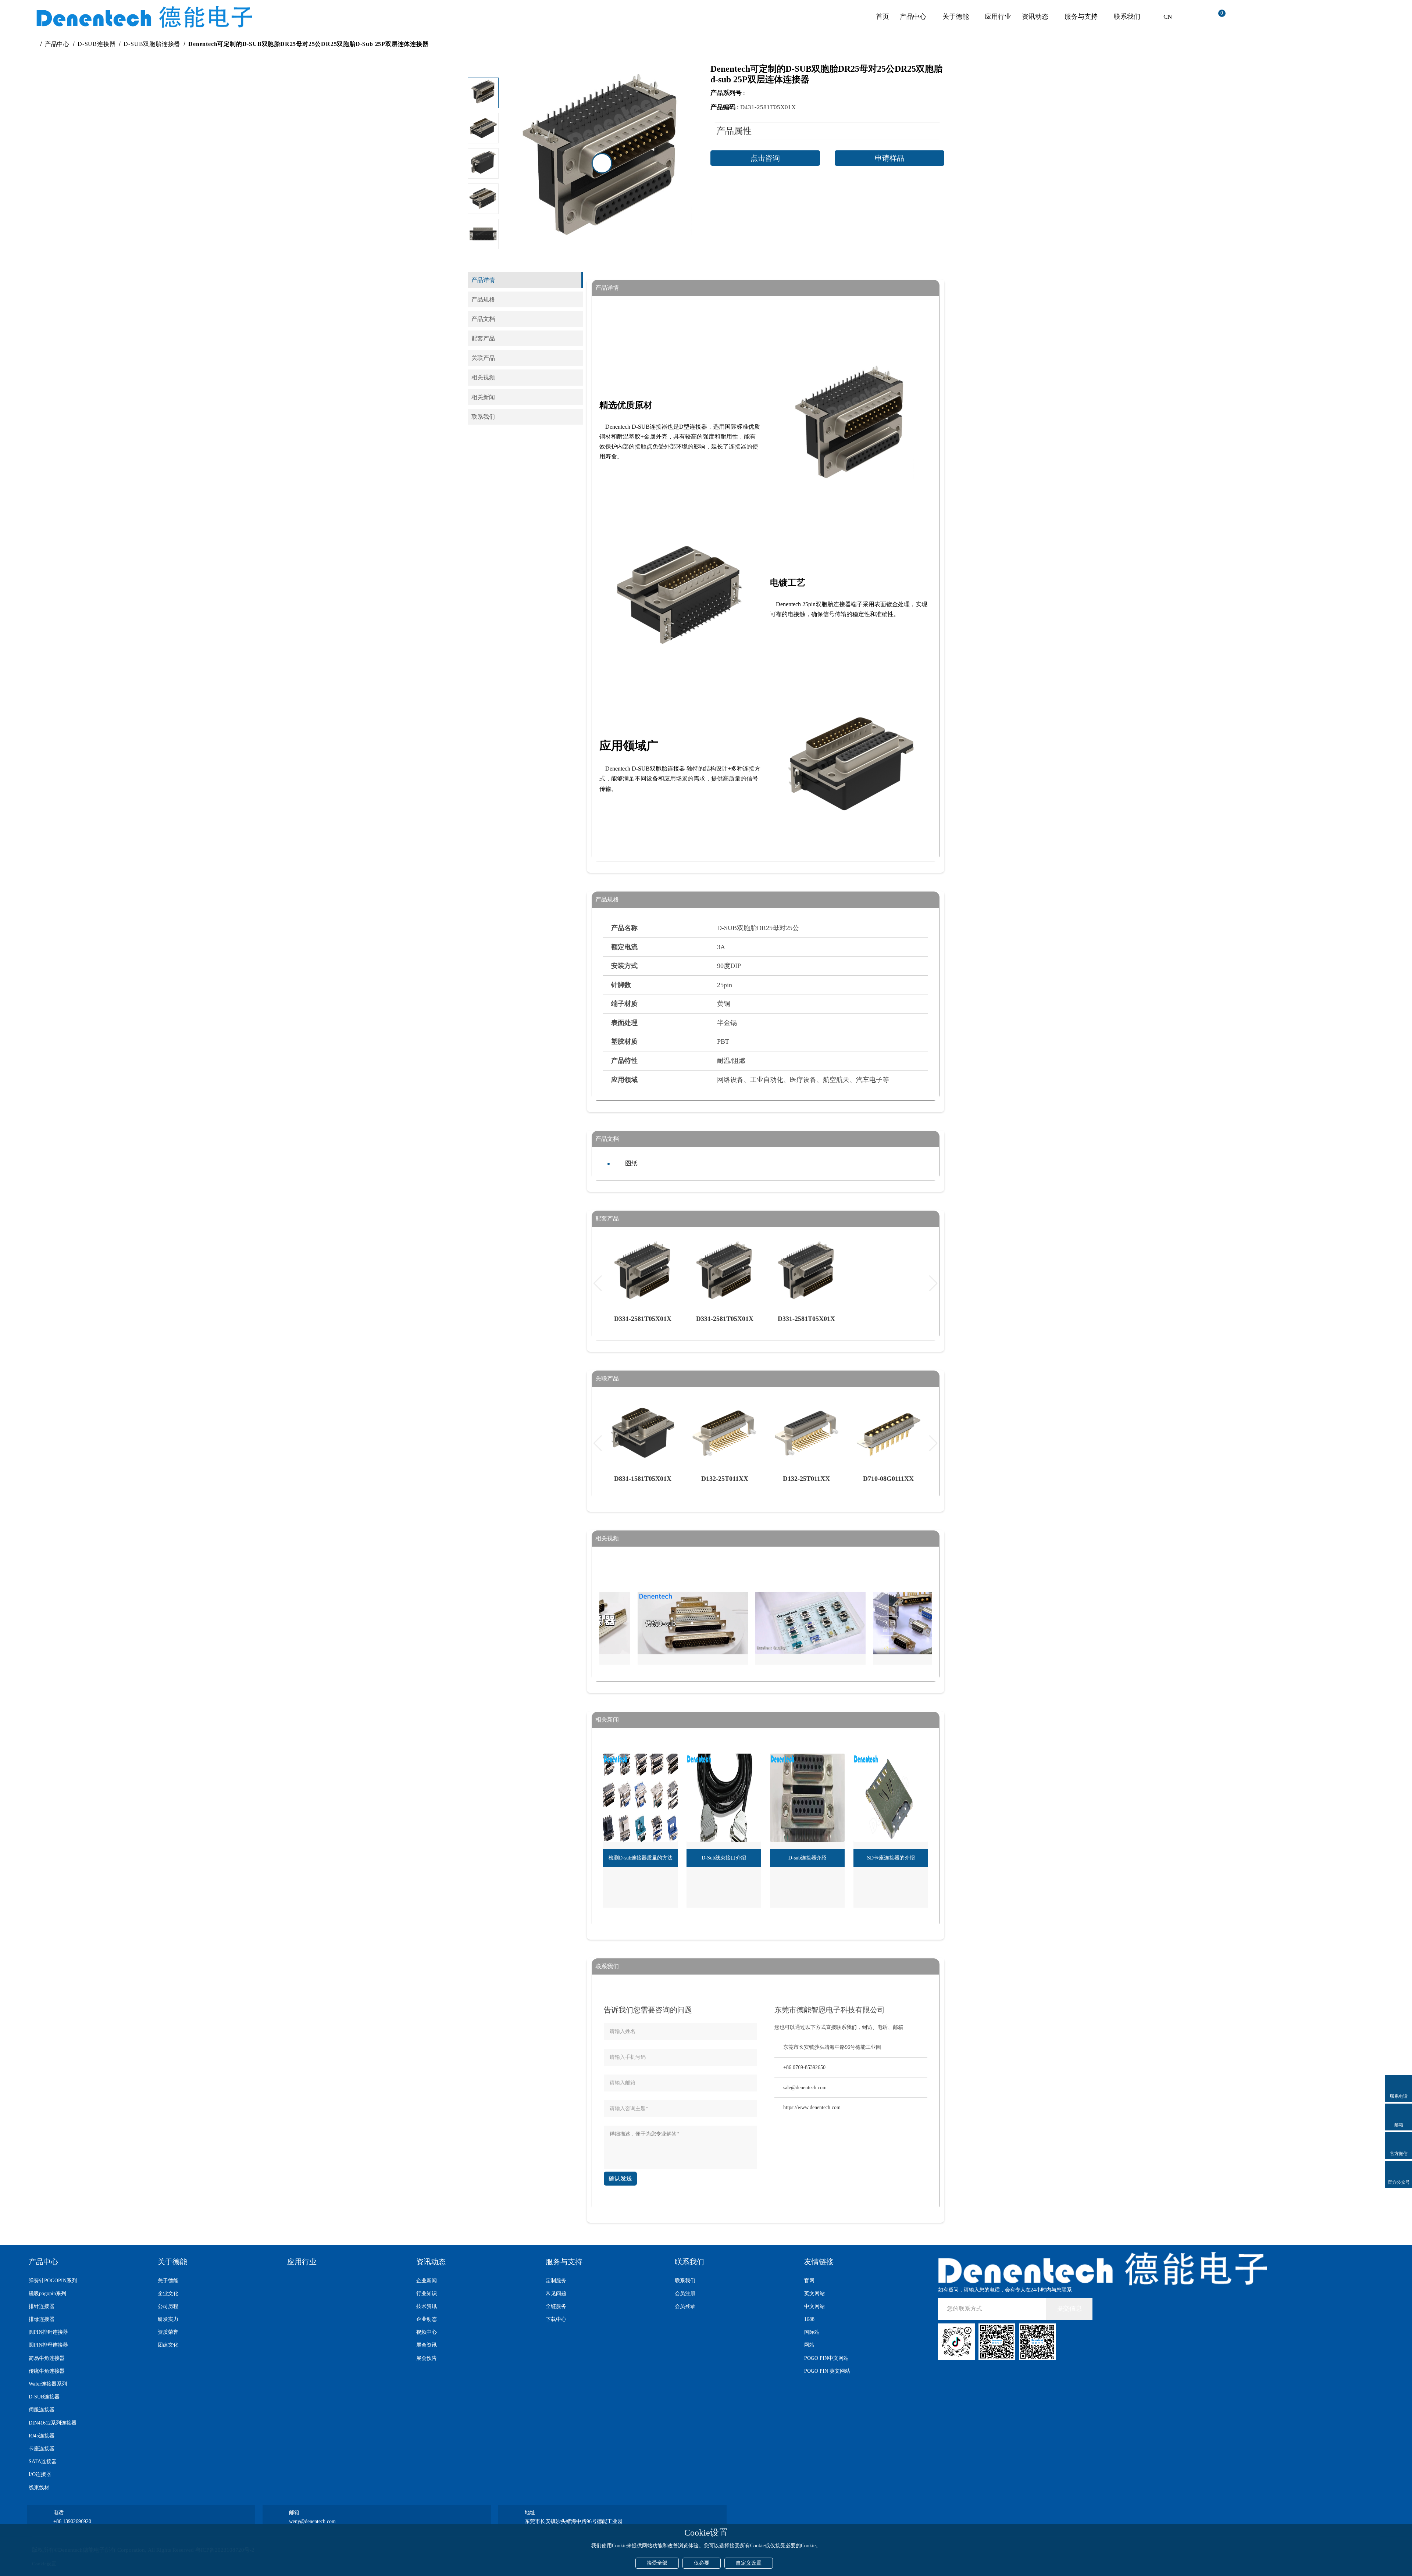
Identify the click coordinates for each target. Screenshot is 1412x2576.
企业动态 (427, 2319)
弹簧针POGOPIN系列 (53, 2281)
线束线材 (39, 2488)
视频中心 (427, 2332)
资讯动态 (1035, 17)
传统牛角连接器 (47, 2371)
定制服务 (556, 2281)
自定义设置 (749, 2563)
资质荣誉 (168, 2332)
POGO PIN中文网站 (826, 2358)
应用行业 (998, 17)
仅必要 (702, 2563)
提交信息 (1069, 2309)
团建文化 (168, 2345)
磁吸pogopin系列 (47, 2293)
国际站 (812, 2332)
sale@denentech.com (805, 2088)
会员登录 (685, 2306)
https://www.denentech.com (812, 2107)
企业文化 (168, 2293)
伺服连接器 (42, 2410)
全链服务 (556, 2306)
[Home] (34, 44)
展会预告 (427, 2358)
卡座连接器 (42, 2449)
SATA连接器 (43, 2461)
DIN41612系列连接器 (53, 2423)
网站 (809, 2345)
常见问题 (556, 2293)
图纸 (631, 1163)
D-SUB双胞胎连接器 (152, 44)
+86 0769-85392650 (804, 2067)
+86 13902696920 (72, 2521)
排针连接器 (42, 2306)
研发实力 (168, 2319)
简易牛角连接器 (47, 2358)
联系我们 (1127, 17)
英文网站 (814, 2293)
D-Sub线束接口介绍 (724, 1858)
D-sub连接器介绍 (807, 1858)
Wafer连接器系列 (48, 2384)
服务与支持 (1081, 17)
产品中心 (913, 17)
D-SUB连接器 (97, 44)
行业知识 (427, 2293)
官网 (809, 2281)
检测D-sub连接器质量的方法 (641, 1858)
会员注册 (685, 2293)
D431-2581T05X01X (768, 107)
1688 (809, 2319)
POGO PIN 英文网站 (827, 2371)
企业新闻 (427, 2281)
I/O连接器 (40, 2474)
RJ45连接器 (42, 2436)
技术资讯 (427, 2306)
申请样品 (889, 158)
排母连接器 (42, 2319)
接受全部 (657, 2563)
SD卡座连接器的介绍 (891, 1858)
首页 (883, 17)
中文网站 (814, 2306)
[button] (483, 238)
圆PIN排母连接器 (48, 2345)
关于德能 (956, 17)
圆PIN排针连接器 (48, 2332)
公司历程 (168, 2306)
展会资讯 (427, 2345)
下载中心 (556, 2319)
